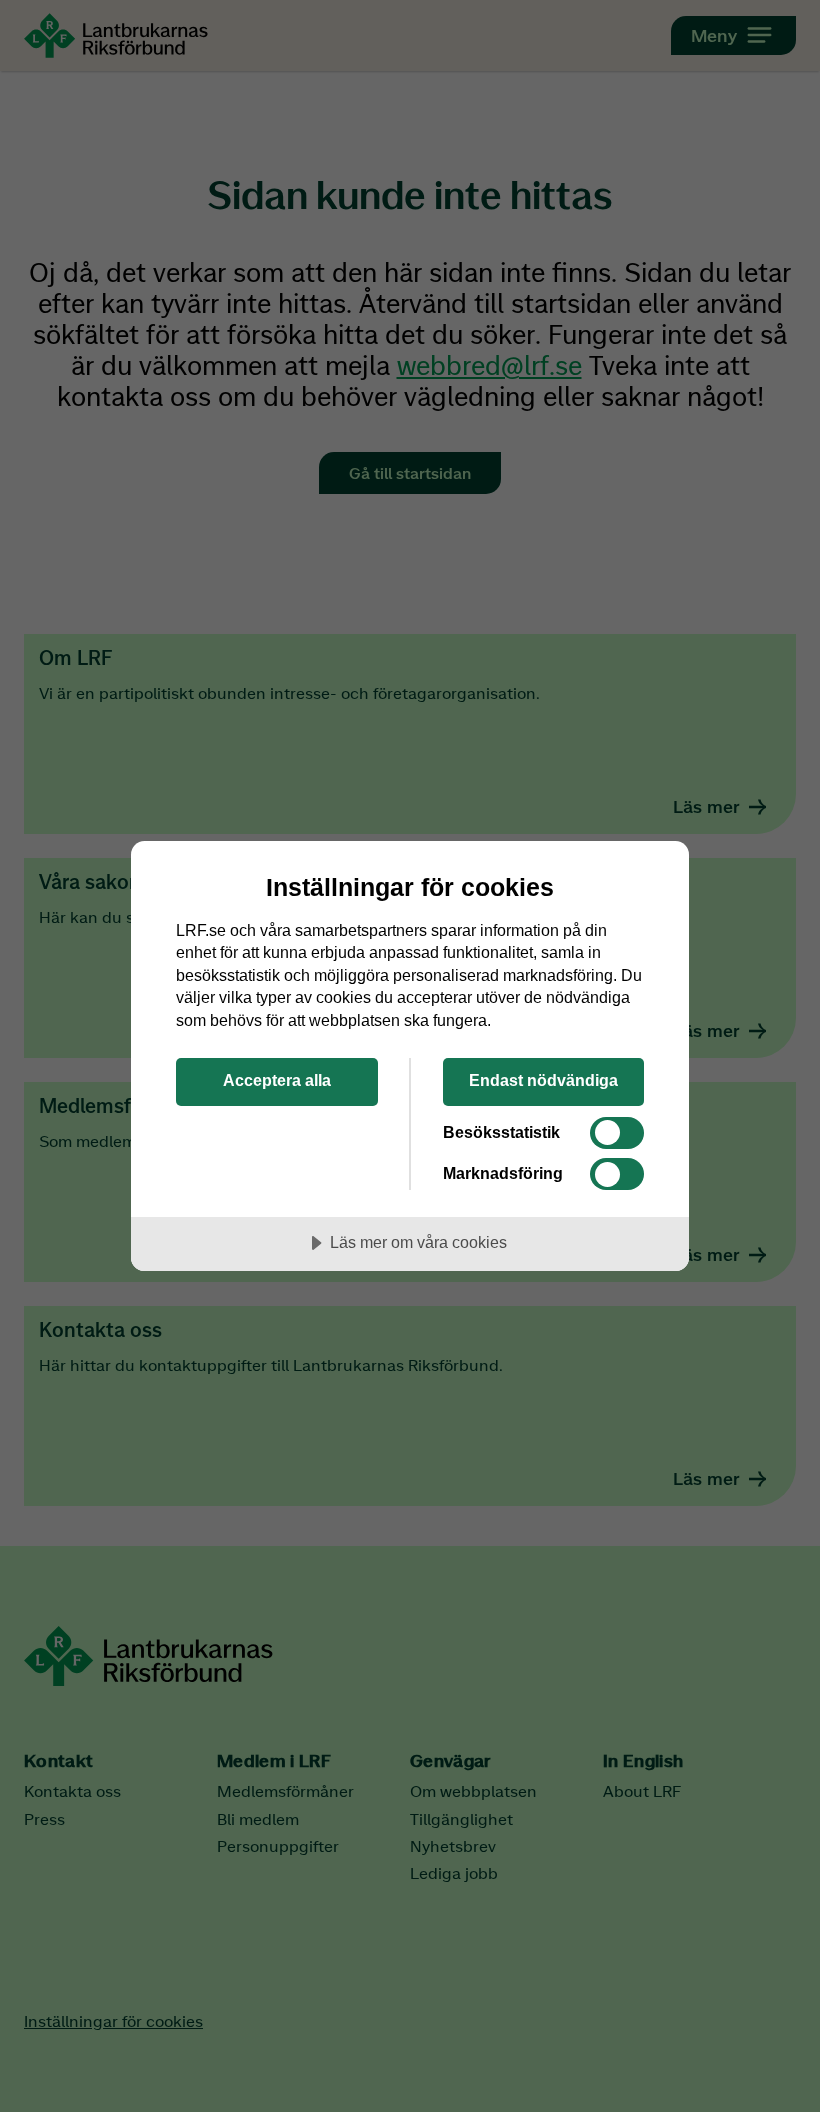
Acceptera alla (277, 1080)
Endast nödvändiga (543, 1080)
